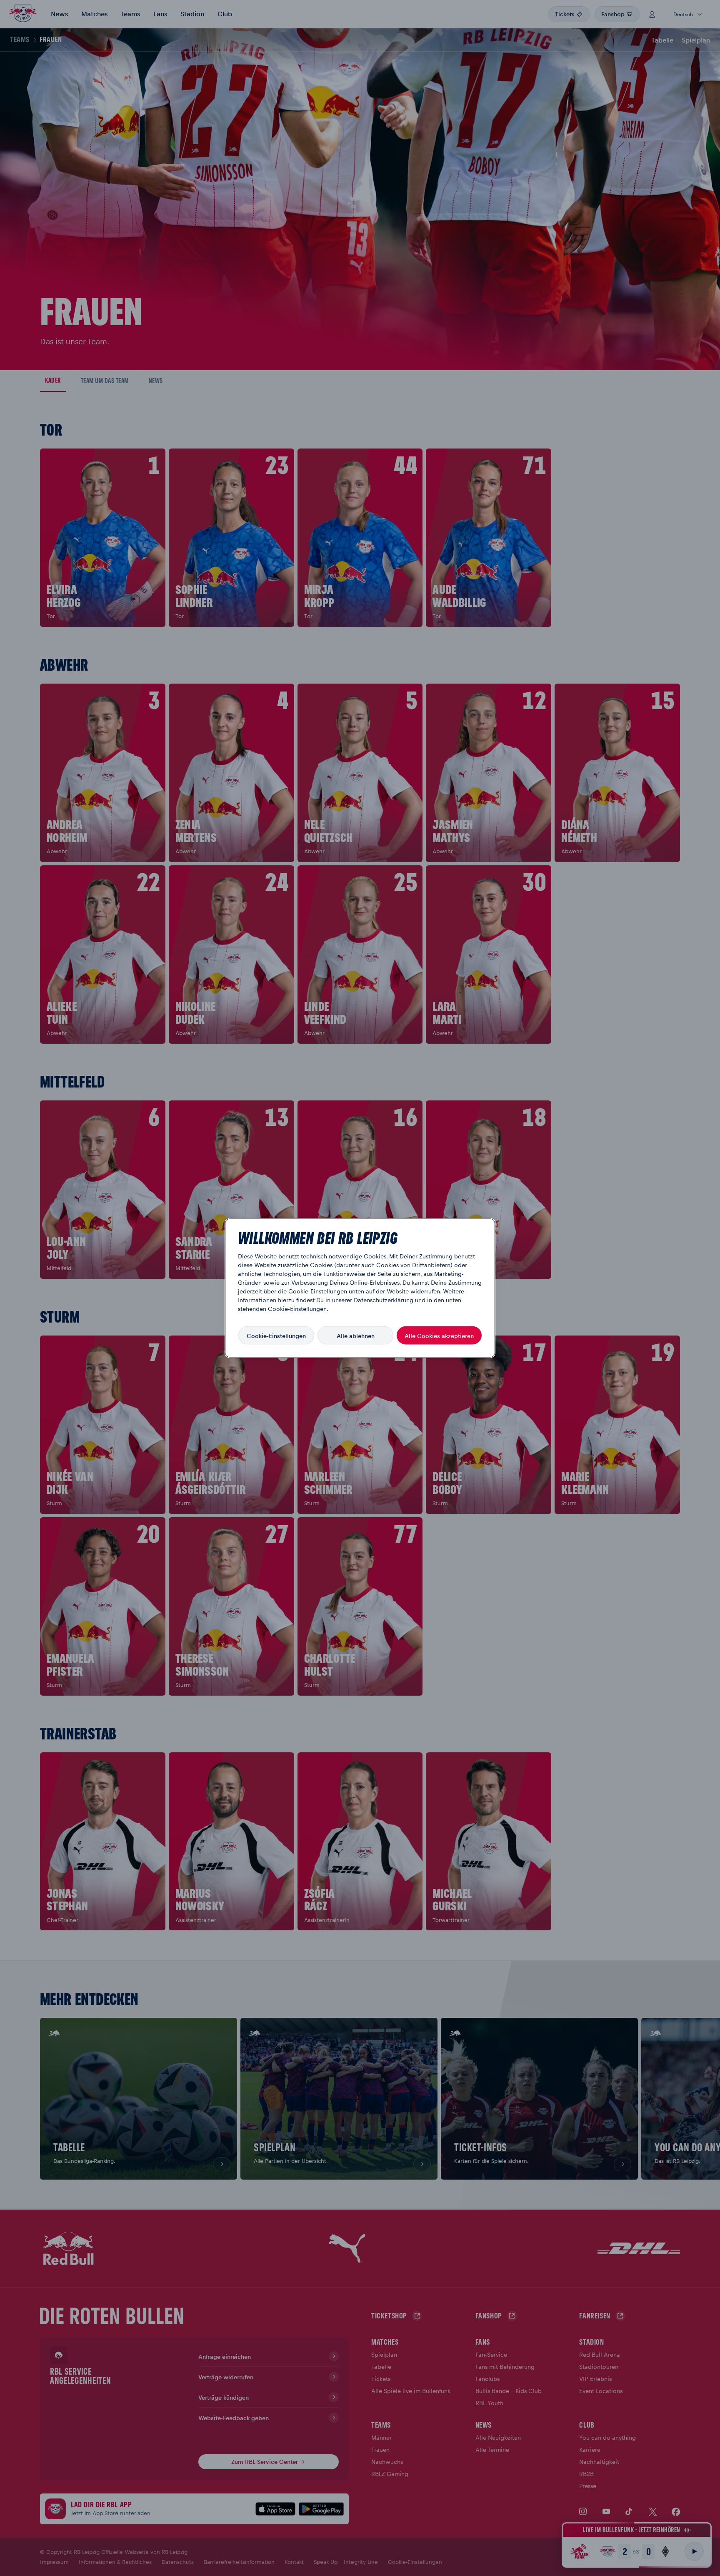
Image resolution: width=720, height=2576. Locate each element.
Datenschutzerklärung (384, 1300)
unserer (342, 1300)
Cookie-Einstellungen (276, 1335)
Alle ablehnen (356, 1335)
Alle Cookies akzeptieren (439, 1335)
